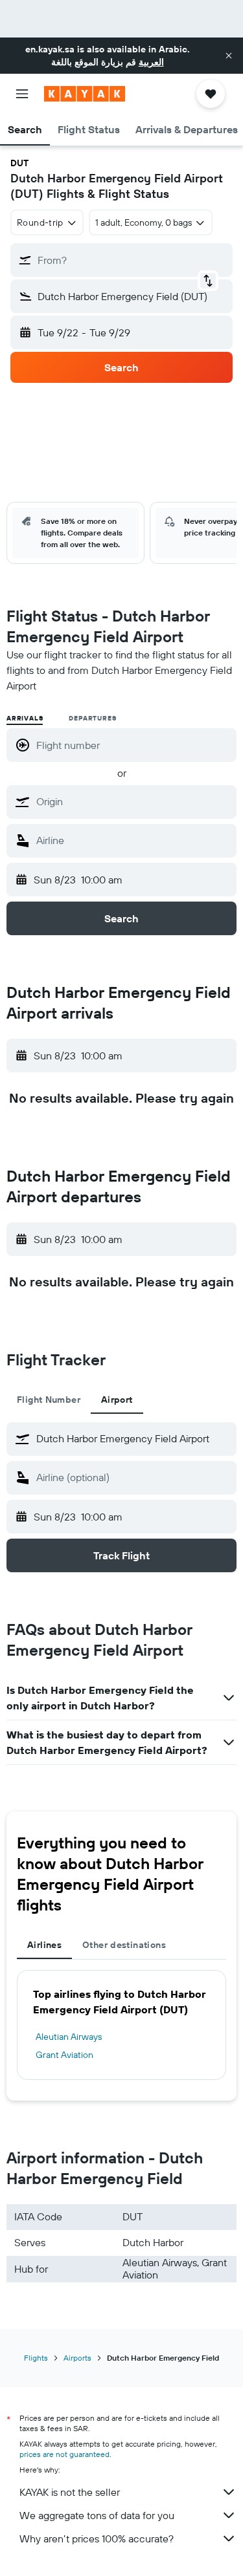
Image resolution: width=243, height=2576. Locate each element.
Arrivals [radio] (25, 718)
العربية (151, 62)
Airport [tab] (117, 1400)
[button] (229, 56)
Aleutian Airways (69, 2037)
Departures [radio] (92, 718)
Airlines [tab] (44, 1945)
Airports (77, 2358)
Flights (36, 2358)
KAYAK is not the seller (70, 2492)
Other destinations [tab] (124, 1945)
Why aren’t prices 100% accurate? (97, 2538)
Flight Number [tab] (49, 1400)
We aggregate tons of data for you (97, 2515)
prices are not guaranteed (64, 2454)
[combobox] (133, 801)
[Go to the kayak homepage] (85, 94)
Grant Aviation (64, 2055)
